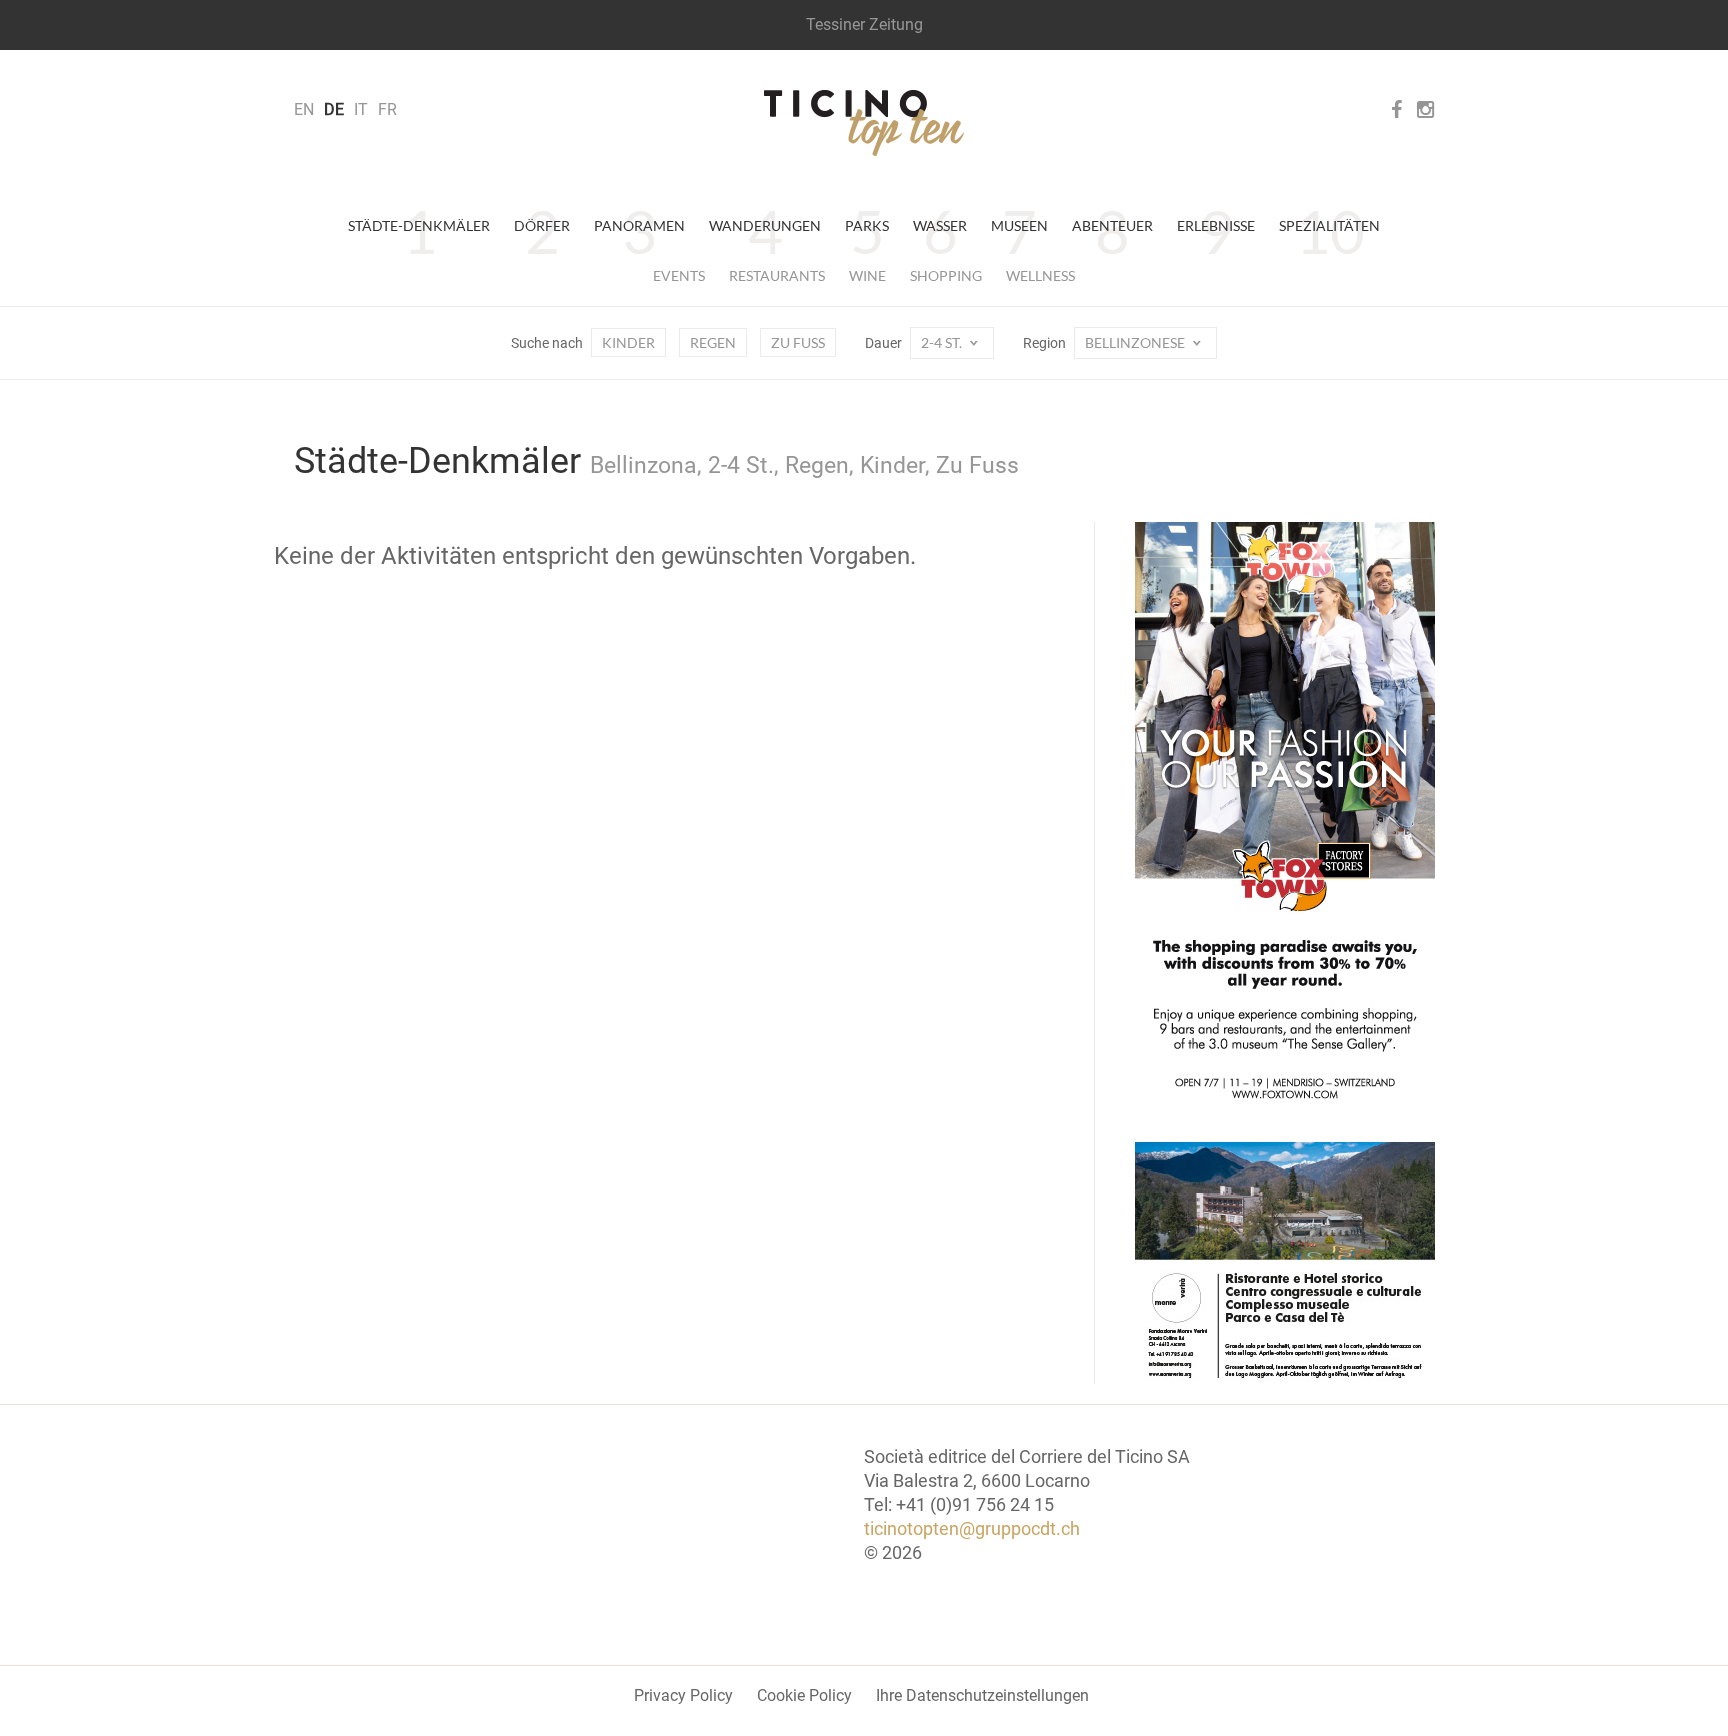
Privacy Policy (683, 1695)
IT (361, 109)
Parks (867, 225)
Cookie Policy (804, 1695)
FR (387, 109)
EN (304, 109)
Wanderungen (765, 225)
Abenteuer (1112, 225)
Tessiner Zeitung (864, 24)
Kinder (628, 342)
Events (679, 275)
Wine (867, 275)
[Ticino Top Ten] (864, 123)
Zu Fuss (798, 342)
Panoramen (639, 225)
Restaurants (777, 275)
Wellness (1040, 275)
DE (334, 109)
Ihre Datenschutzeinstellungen (982, 1695)
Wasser (940, 225)
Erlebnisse (1216, 225)
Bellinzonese (1136, 342)
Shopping (946, 275)
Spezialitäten (1329, 225)
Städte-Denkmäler (419, 225)
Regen (713, 342)
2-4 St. (943, 342)
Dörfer (542, 225)
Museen (1019, 225)
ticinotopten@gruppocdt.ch (972, 1528)
